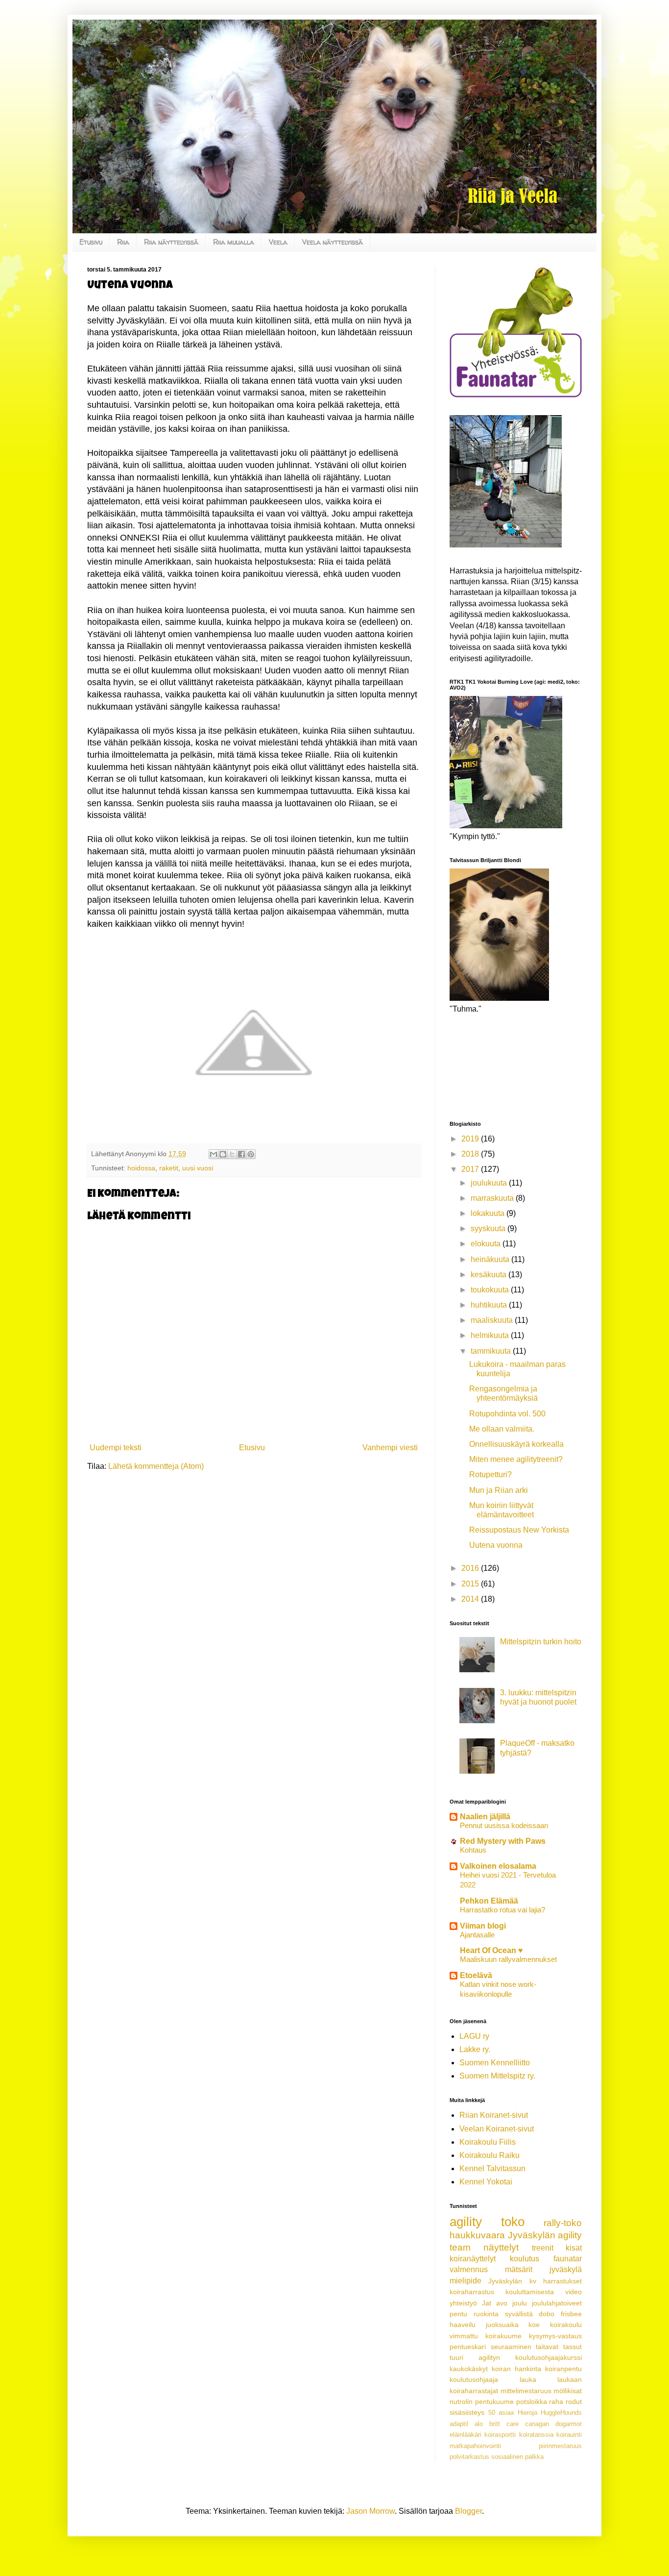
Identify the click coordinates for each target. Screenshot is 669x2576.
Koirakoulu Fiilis (488, 2142)
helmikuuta (491, 1335)
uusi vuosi (198, 1168)
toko (513, 2222)
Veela (278, 242)
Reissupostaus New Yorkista (519, 1530)
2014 (471, 1599)
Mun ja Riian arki (499, 1490)
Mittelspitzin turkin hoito (541, 1642)
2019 (471, 1139)
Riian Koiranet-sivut (494, 2115)
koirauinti (569, 2435)
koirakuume (503, 2336)
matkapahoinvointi (475, 2446)
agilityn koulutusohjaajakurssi (530, 2357)
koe (534, 2325)
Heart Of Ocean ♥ (491, 1950)
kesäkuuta (490, 1275)
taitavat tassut (559, 2347)
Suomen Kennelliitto (495, 2063)
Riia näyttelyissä (171, 242)
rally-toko (563, 2223)
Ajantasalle (477, 1935)
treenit (543, 2248)
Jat (487, 2303)
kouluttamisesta (530, 2292)
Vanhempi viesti (390, 1448)
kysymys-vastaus (555, 2336)
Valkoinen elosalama (498, 1866)
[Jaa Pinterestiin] (251, 1154)
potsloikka (532, 2402)
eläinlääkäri (466, 2435)
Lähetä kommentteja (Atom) (156, 1466)
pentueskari (468, 2347)
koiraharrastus (472, 2292)
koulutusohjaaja (474, 2379)
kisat (574, 2248)
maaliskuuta (493, 1320)
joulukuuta (490, 1183)
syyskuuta (489, 1228)
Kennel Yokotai (486, 2182)
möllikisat (568, 2391)
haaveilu (463, 2325)
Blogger (468, 2511)
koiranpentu (563, 2369)
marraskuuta (493, 1198)
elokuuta (487, 1244)
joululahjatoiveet (557, 2303)
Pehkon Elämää (489, 1901)
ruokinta (486, 2314)
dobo (547, 2314)
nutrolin (461, 2402)
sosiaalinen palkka (517, 2457)
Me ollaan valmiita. (502, 1429)
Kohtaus (473, 1850)
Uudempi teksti (116, 1448)
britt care (504, 2424)
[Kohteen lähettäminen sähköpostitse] (214, 1154)
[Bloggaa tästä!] (223, 1154)
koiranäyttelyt (473, 2259)
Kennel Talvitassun (492, 2168)
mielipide (466, 2281)
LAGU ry (474, 2036)
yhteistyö (463, 2303)
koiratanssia (536, 2435)
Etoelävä (476, 1975)
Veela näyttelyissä (333, 242)
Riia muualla (234, 242)
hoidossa (141, 1168)
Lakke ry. (475, 2049)
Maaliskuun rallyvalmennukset (508, 1959)
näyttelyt (501, 2247)
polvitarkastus (469, 2457)
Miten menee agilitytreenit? (516, 1459)
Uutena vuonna (496, 1545)
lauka (528, 2379)
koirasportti (500, 2435)
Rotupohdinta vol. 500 (507, 1414)
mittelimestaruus (526, 2391)
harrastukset (562, 2281)
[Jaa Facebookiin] (241, 1154)
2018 (471, 1154)
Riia (123, 242)
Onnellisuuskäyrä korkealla (516, 1444)
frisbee (571, 2314)
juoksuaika (502, 2325)
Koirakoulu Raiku (490, 2155)
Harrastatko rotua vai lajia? (502, 1910)
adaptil (459, 2424)
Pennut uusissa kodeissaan (504, 1825)
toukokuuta (491, 1290)
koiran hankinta (516, 2369)
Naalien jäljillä (485, 1817)
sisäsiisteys (467, 2412)
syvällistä (519, 2314)
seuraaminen (511, 2347)
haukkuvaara (477, 2235)
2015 (471, 1584)
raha (556, 2402)
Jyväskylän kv (512, 2281)
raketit (169, 1168)
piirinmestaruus (560, 2446)
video (573, 2292)
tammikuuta (492, 1351)
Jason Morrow (370, 2511)
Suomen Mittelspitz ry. (497, 2076)
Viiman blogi (483, 1926)
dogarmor (569, 2424)
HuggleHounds (561, 2413)
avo (502, 2303)
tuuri (456, 2357)
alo (479, 2424)
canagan (537, 2424)
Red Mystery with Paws (503, 1841)
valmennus (469, 2269)
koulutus (525, 2259)
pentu (458, 2314)
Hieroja (527, 2413)
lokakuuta (489, 1213)
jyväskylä (566, 2269)
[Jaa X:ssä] (232, 1154)
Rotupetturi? (490, 1474)
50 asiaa (501, 2413)
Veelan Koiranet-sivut (497, 2129)
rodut (574, 2402)
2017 (471, 1169)
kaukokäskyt (469, 2369)
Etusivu (91, 242)
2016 (471, 1568)
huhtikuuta (490, 1305)
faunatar (568, 2259)
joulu (520, 2303)
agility (466, 2222)
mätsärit (519, 2269)
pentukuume (494, 2402)
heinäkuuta (491, 1259)
